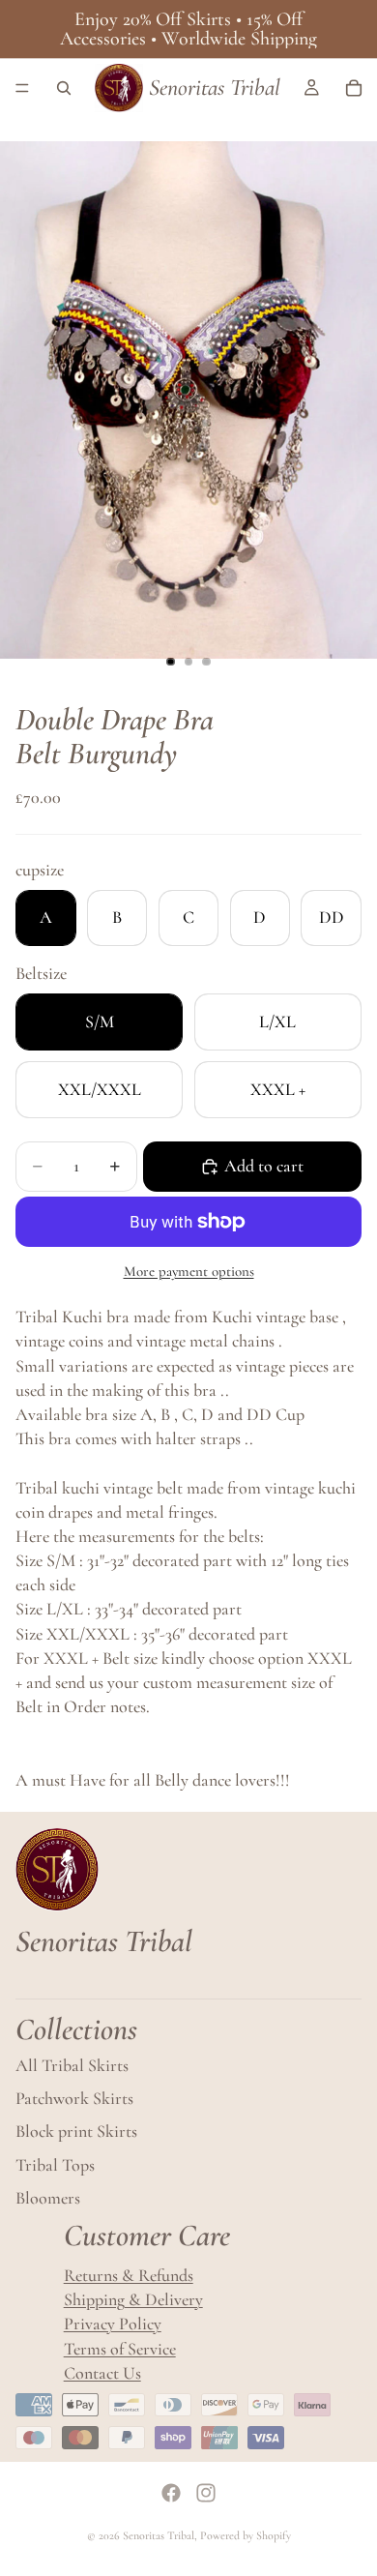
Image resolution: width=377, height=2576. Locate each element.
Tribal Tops (55, 2165)
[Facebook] (171, 2493)
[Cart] (354, 88)
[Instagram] (206, 2493)
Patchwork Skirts (74, 2098)
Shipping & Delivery (133, 2299)
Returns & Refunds (129, 2275)
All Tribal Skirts (72, 2065)
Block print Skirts (76, 2131)
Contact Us (102, 2373)
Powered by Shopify (246, 2535)
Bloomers (48, 2198)
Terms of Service (120, 2349)
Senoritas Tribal (159, 2535)
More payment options (189, 1271)
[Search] (64, 88)
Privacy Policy (113, 2324)
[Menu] (22, 88)
